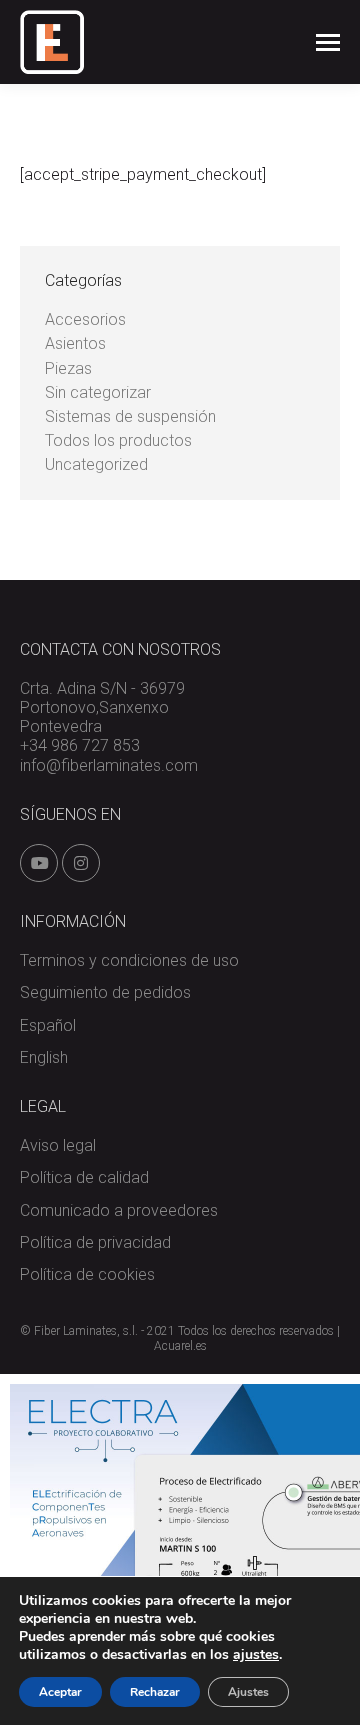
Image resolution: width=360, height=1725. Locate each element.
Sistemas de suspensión (130, 416)
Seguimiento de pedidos (105, 992)
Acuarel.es (180, 1346)
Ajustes (248, 1692)
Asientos (75, 343)
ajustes (256, 1655)
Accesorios (85, 319)
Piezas (68, 368)
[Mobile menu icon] (328, 42)
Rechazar (155, 1692)
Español (48, 1025)
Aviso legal (58, 1145)
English (44, 1057)
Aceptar (60, 1692)
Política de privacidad (95, 1242)
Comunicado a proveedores (119, 1210)
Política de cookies (87, 1274)
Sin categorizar (98, 392)
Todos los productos (118, 440)
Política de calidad (84, 1177)
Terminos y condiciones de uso (129, 960)
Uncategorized (96, 464)
